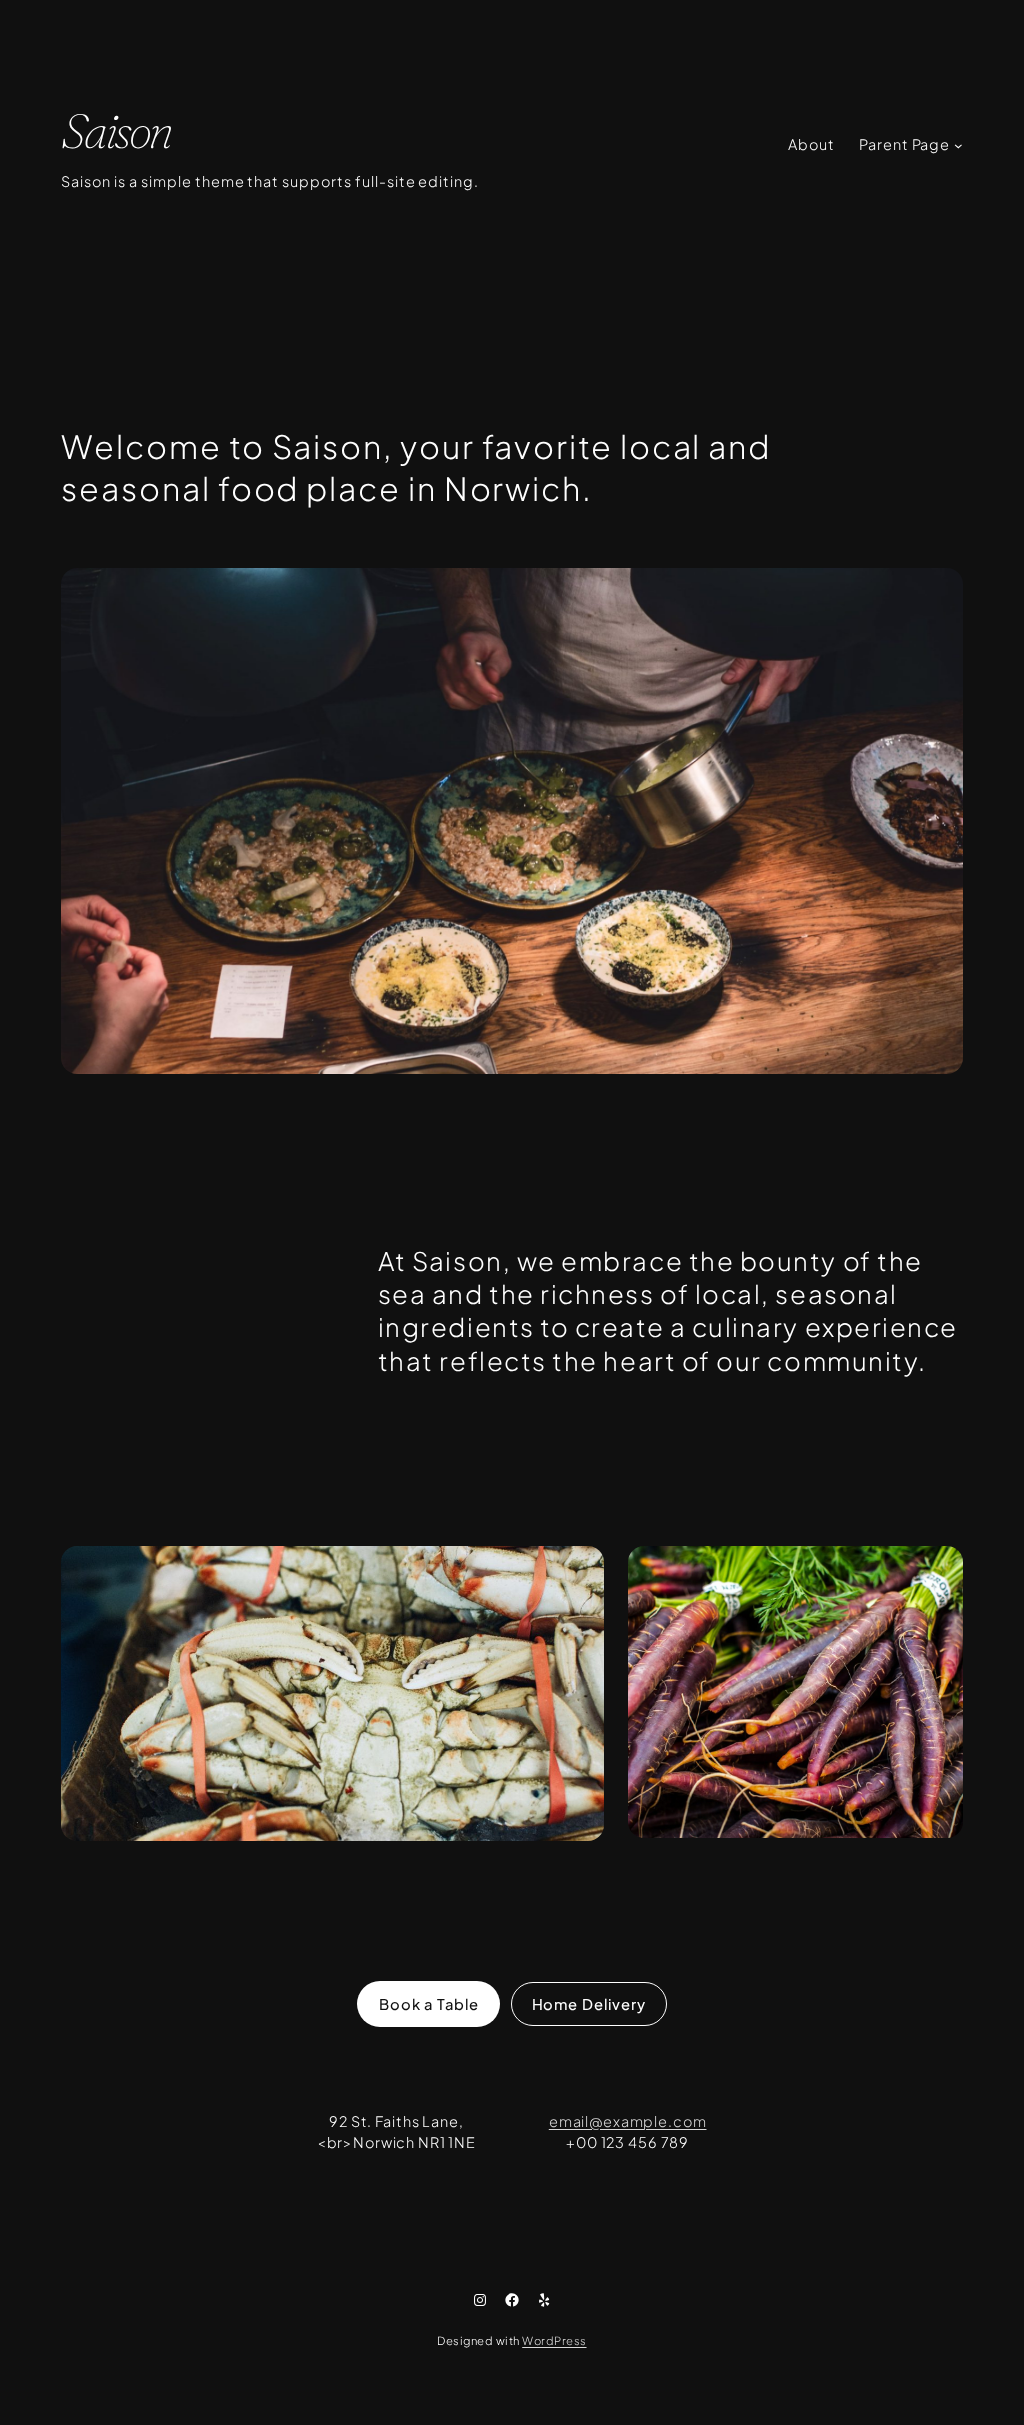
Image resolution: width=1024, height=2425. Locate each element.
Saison (116, 130)
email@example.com (628, 2121)
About (811, 144)
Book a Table (429, 2004)
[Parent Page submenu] (958, 145)
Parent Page (905, 144)
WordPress (554, 2340)
